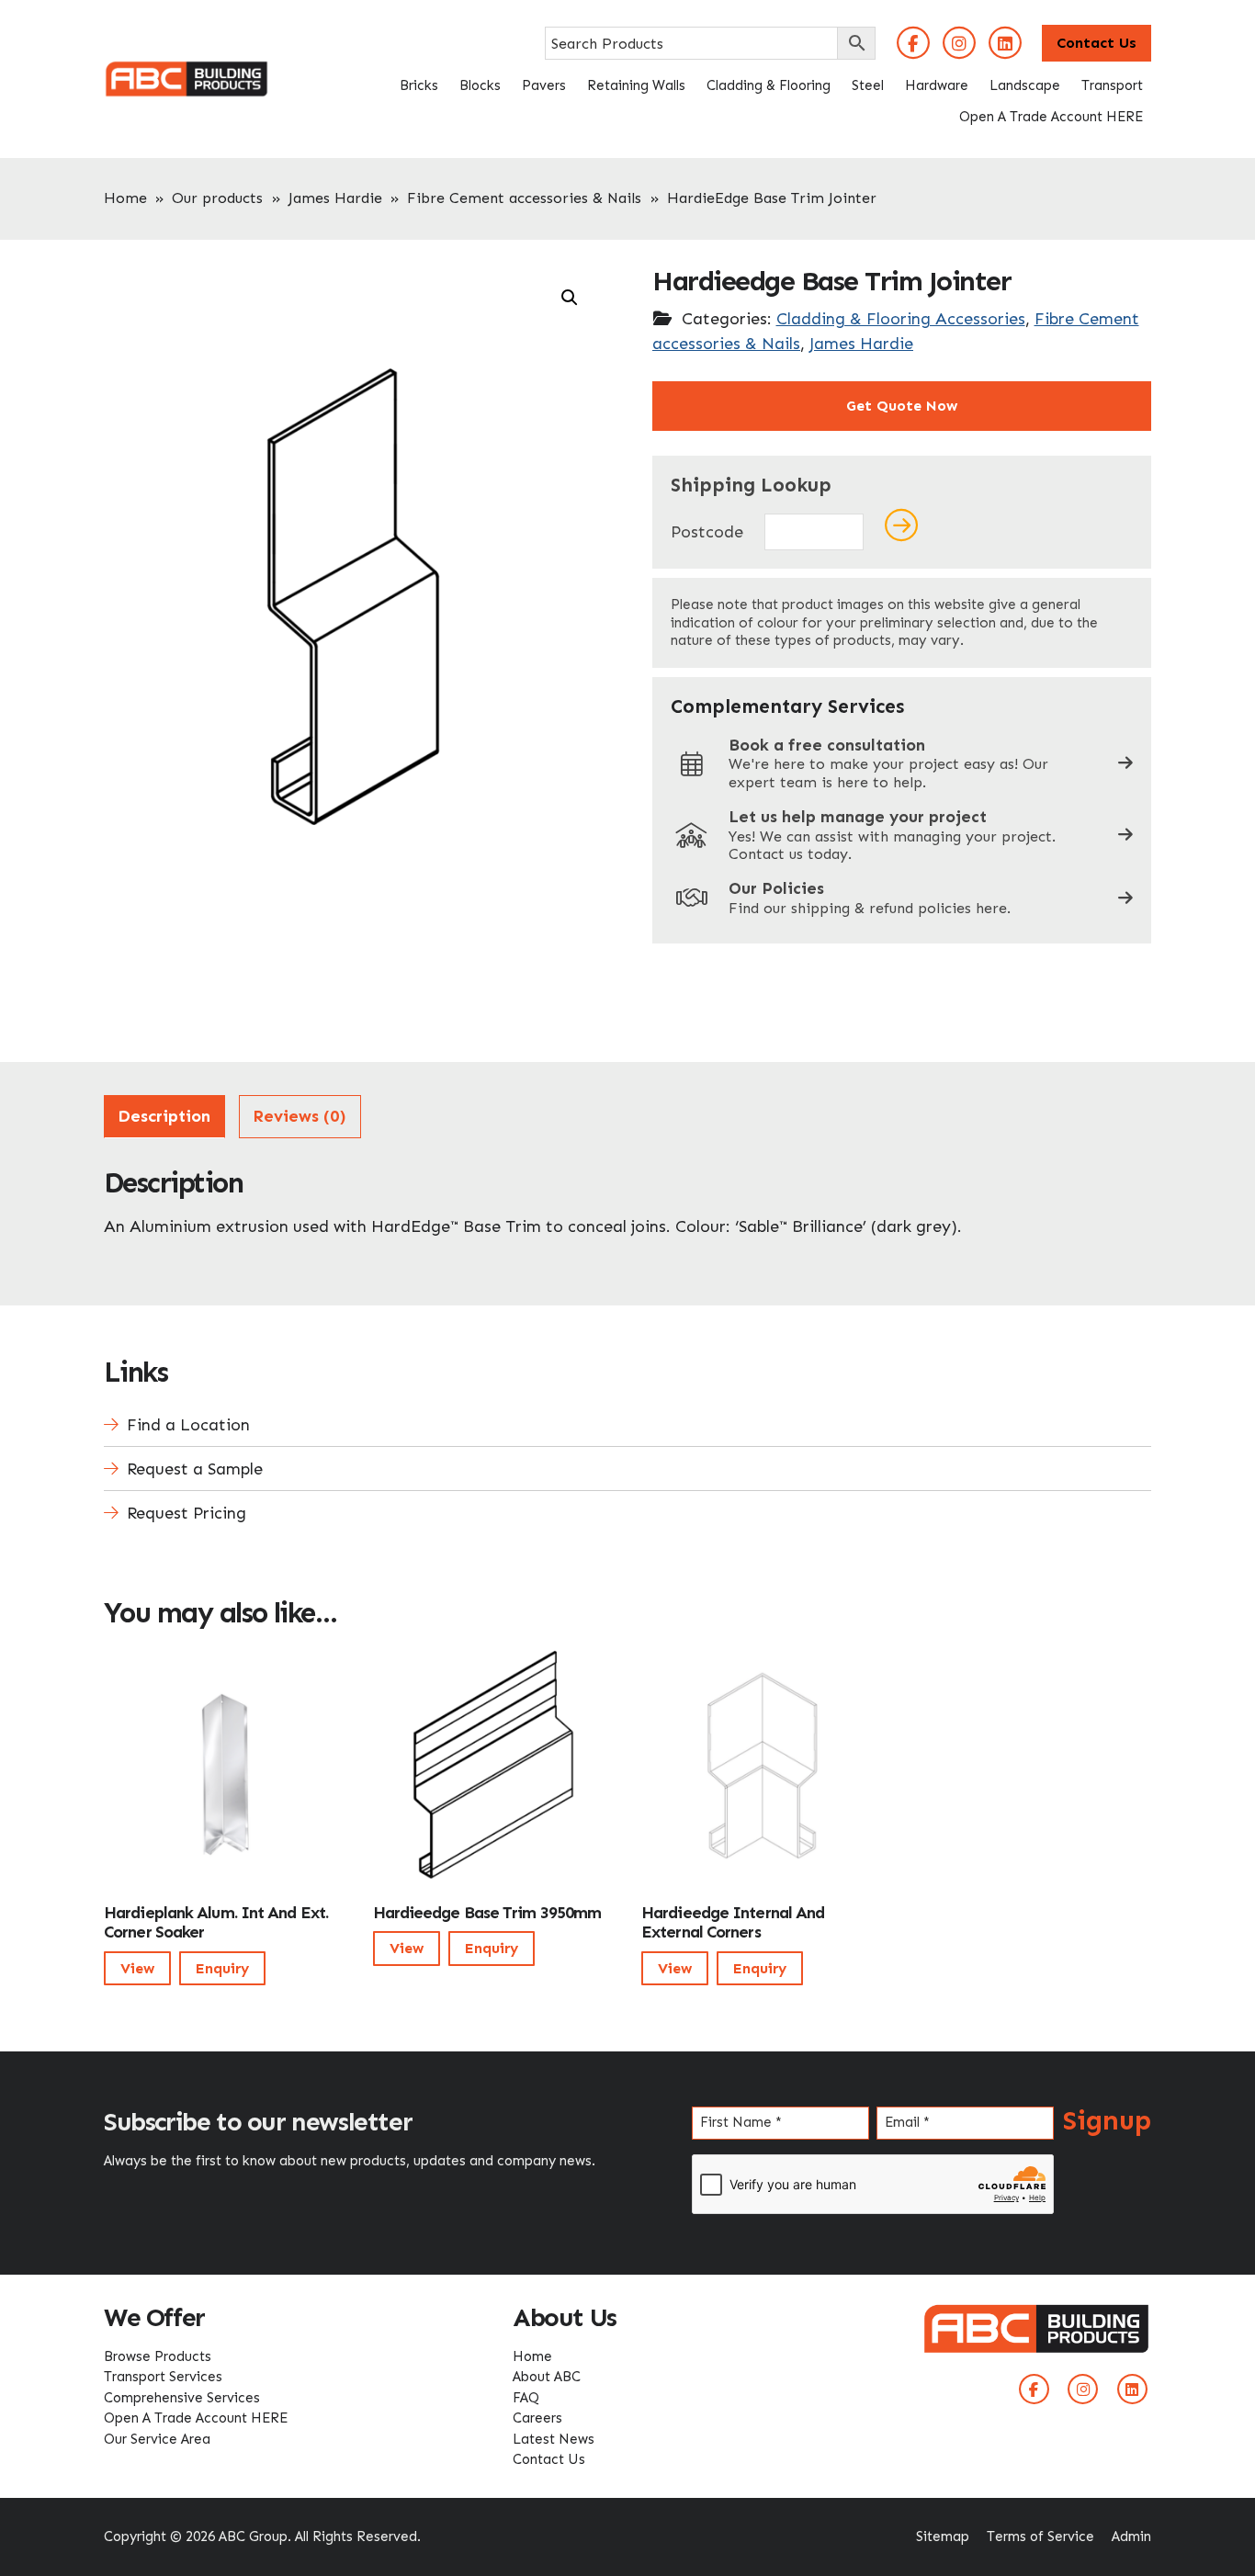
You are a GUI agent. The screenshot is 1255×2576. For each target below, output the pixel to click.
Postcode (707, 532)
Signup (1107, 2120)
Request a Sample (195, 1469)
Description (164, 1116)
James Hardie (335, 198)
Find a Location (188, 1425)
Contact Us (1097, 43)
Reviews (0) (300, 1116)
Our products (217, 198)
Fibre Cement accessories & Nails (524, 198)
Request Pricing (187, 1513)
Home (125, 198)
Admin (1131, 2536)
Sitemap (943, 2536)
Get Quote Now (902, 406)
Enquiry (222, 1968)
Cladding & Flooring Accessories (901, 319)
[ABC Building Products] (187, 72)
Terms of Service (1040, 2536)
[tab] (164, 1117)
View (137, 1968)
